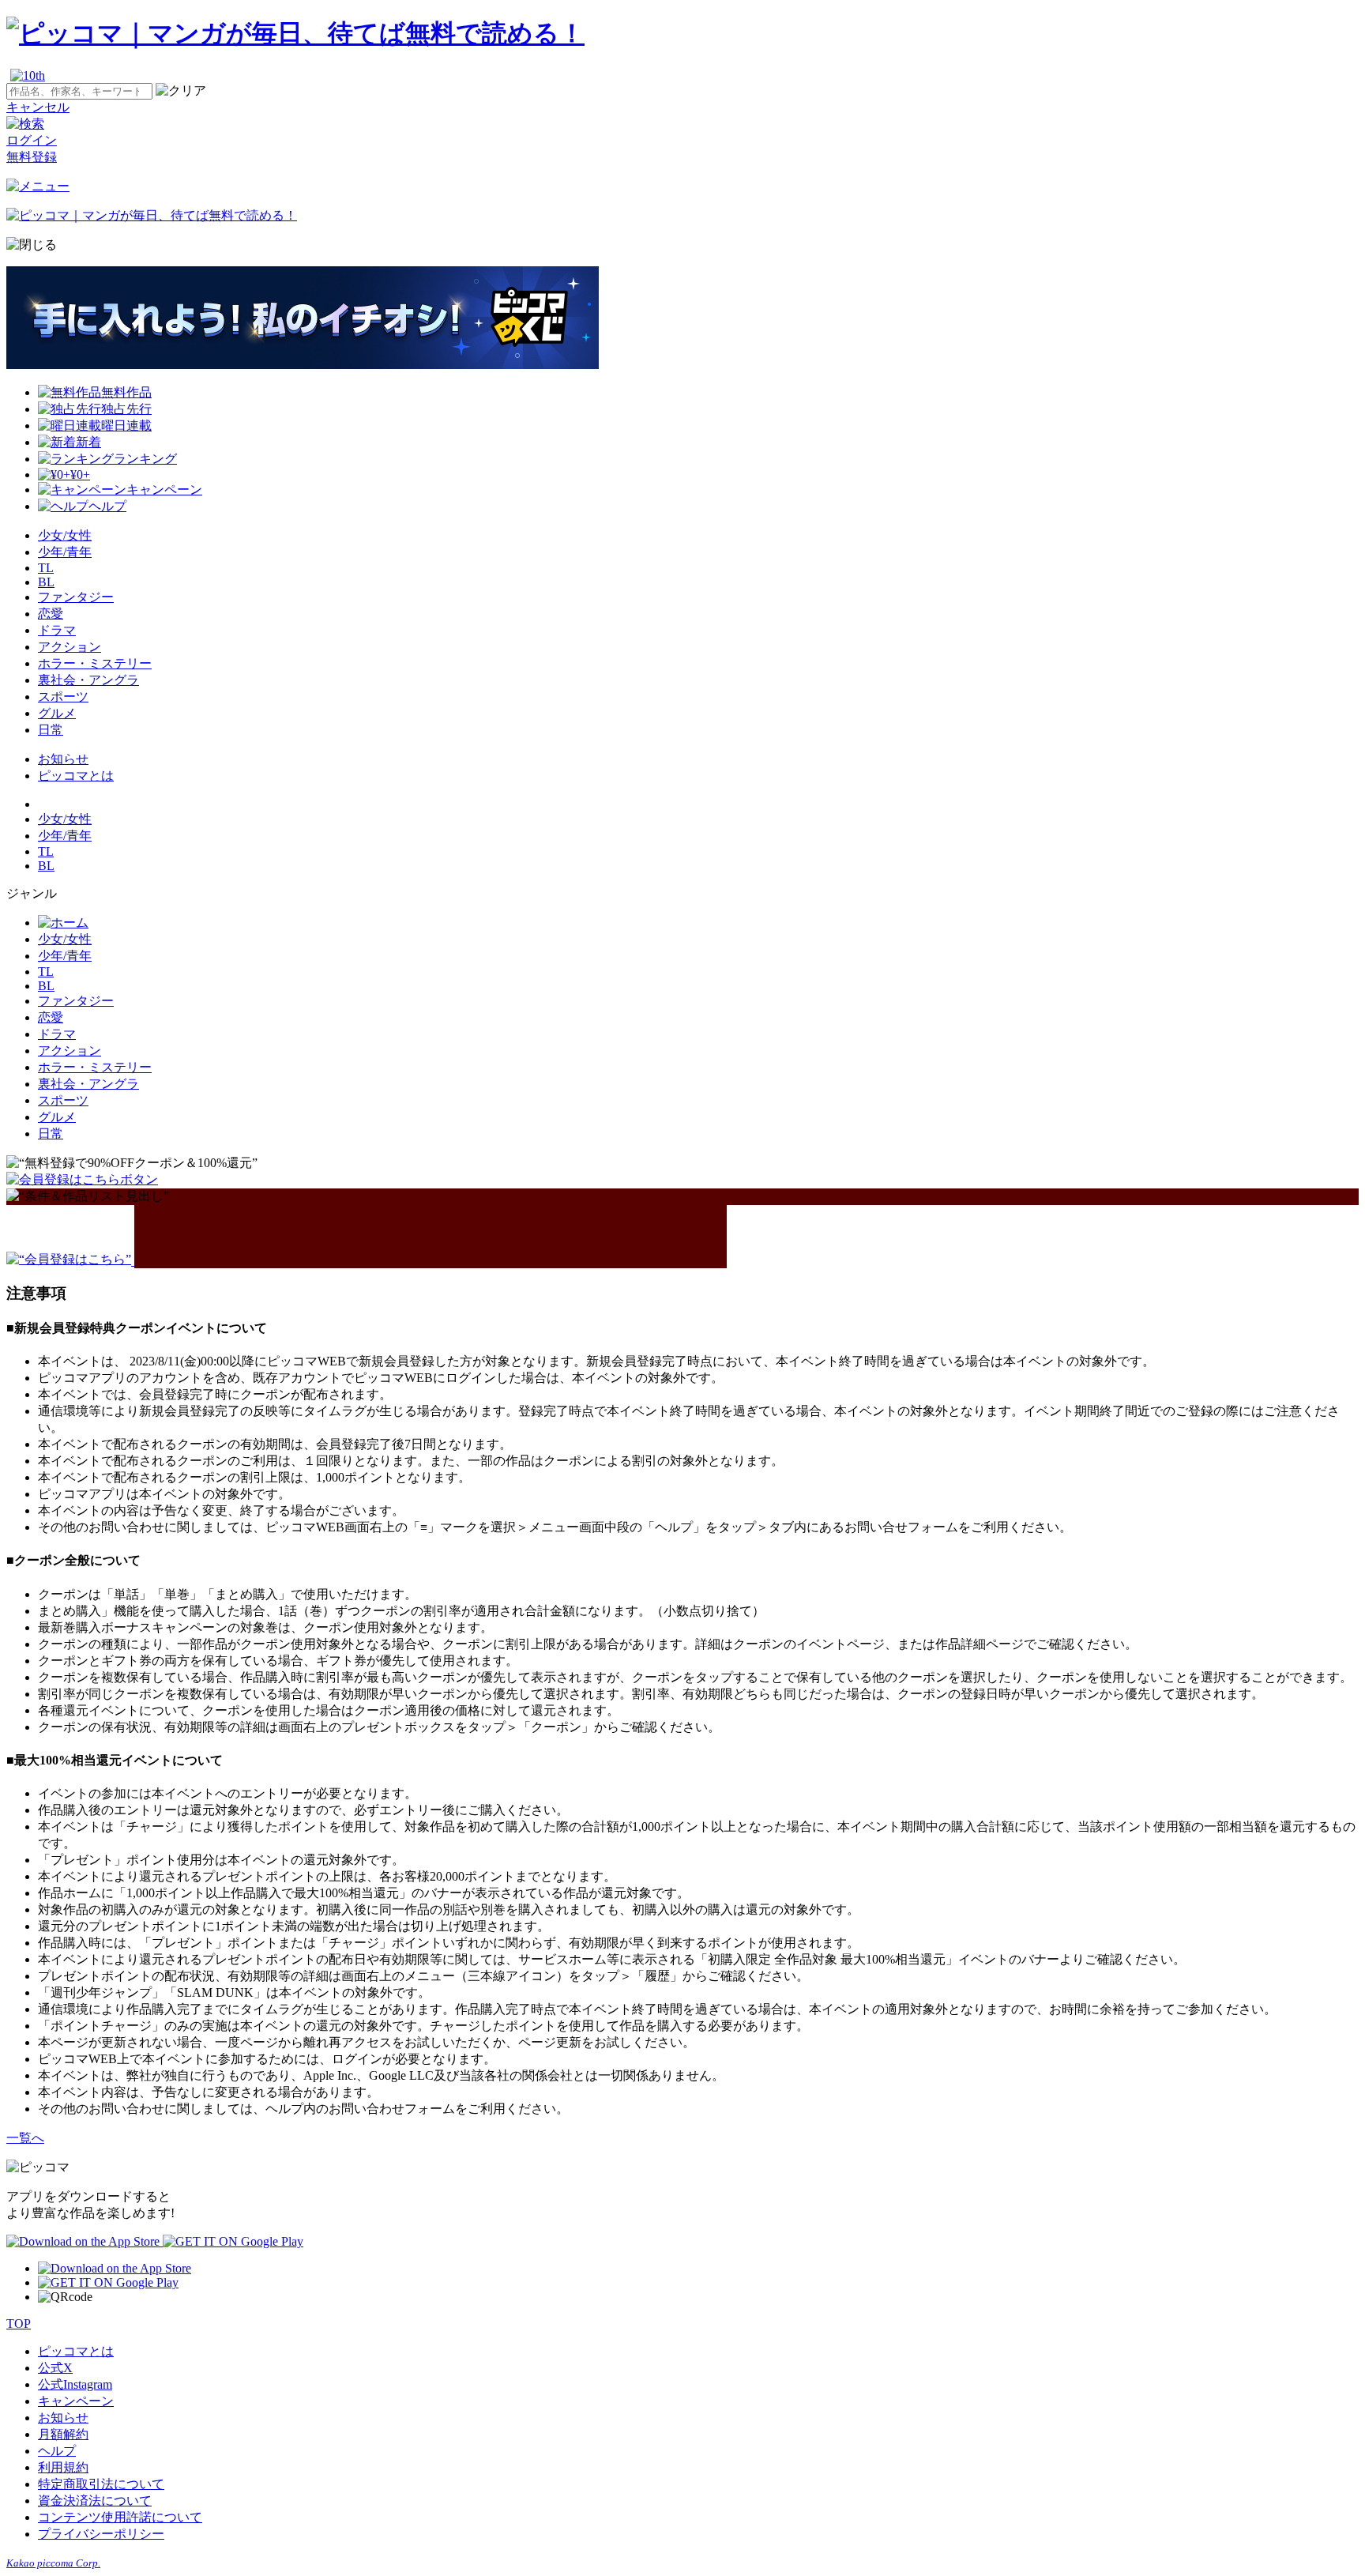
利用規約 (63, 2467)
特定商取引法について (101, 2484)
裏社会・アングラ (88, 680)
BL (46, 582)
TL (46, 568)
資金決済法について (95, 2501)
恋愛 (51, 614)
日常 (51, 730)
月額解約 (63, 2434)
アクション (70, 647)
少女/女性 (65, 535)
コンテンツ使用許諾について (120, 2517)
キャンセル (38, 107)
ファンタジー (76, 597)
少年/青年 (65, 552)
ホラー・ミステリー (95, 663)
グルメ (57, 713)
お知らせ (63, 759)
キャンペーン (76, 2401)
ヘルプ (57, 2451)
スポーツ (63, 697)
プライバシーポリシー (101, 2534)
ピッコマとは (76, 776)
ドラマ (57, 630)
